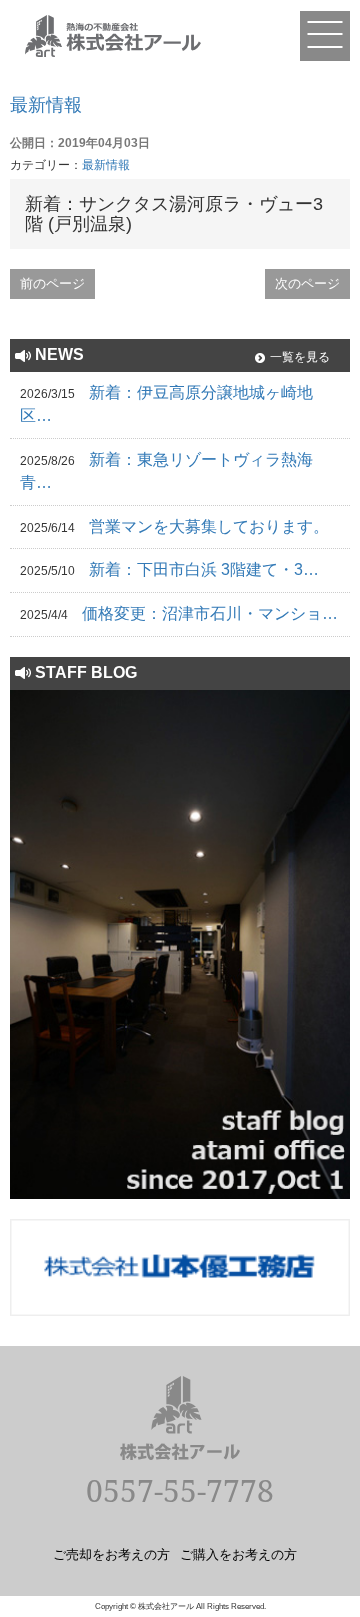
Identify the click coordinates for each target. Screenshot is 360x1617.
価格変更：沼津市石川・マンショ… (210, 613)
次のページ (307, 283)
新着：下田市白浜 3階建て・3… (204, 569)
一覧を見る (300, 357)
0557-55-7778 (180, 1490)
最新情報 (46, 105)
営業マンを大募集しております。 (209, 526)
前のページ (52, 283)
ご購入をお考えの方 (238, 1554)
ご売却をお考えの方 (111, 1554)
